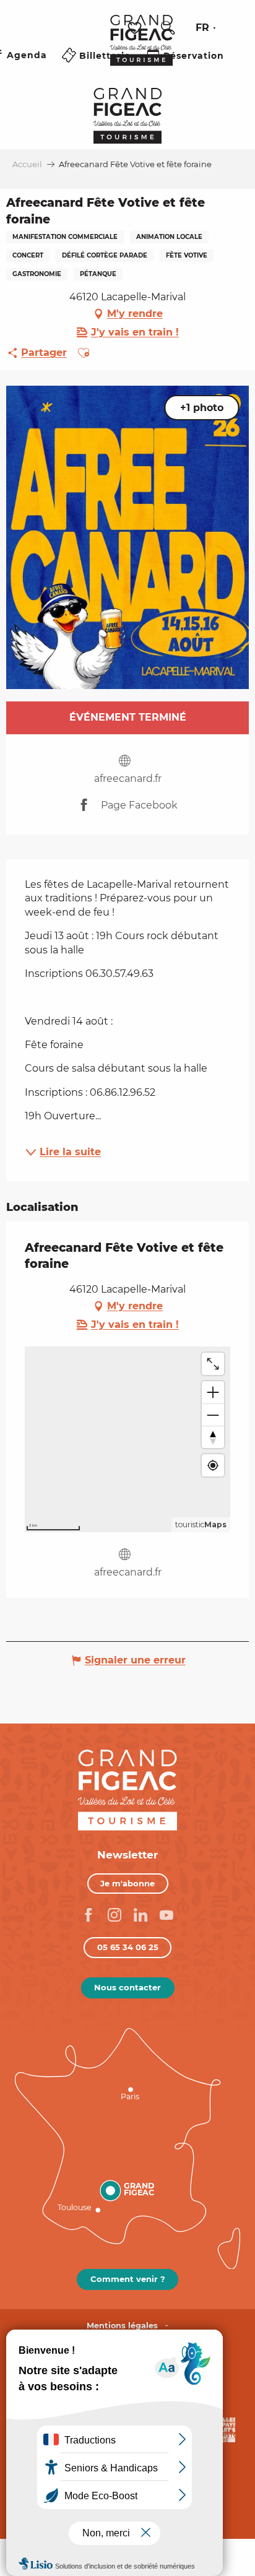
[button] (168, 28)
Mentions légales (122, 2326)
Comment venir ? (128, 2279)
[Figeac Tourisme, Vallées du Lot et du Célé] (141, 49)
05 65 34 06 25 (128, 1947)
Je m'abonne (127, 1883)
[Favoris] (136, 28)
